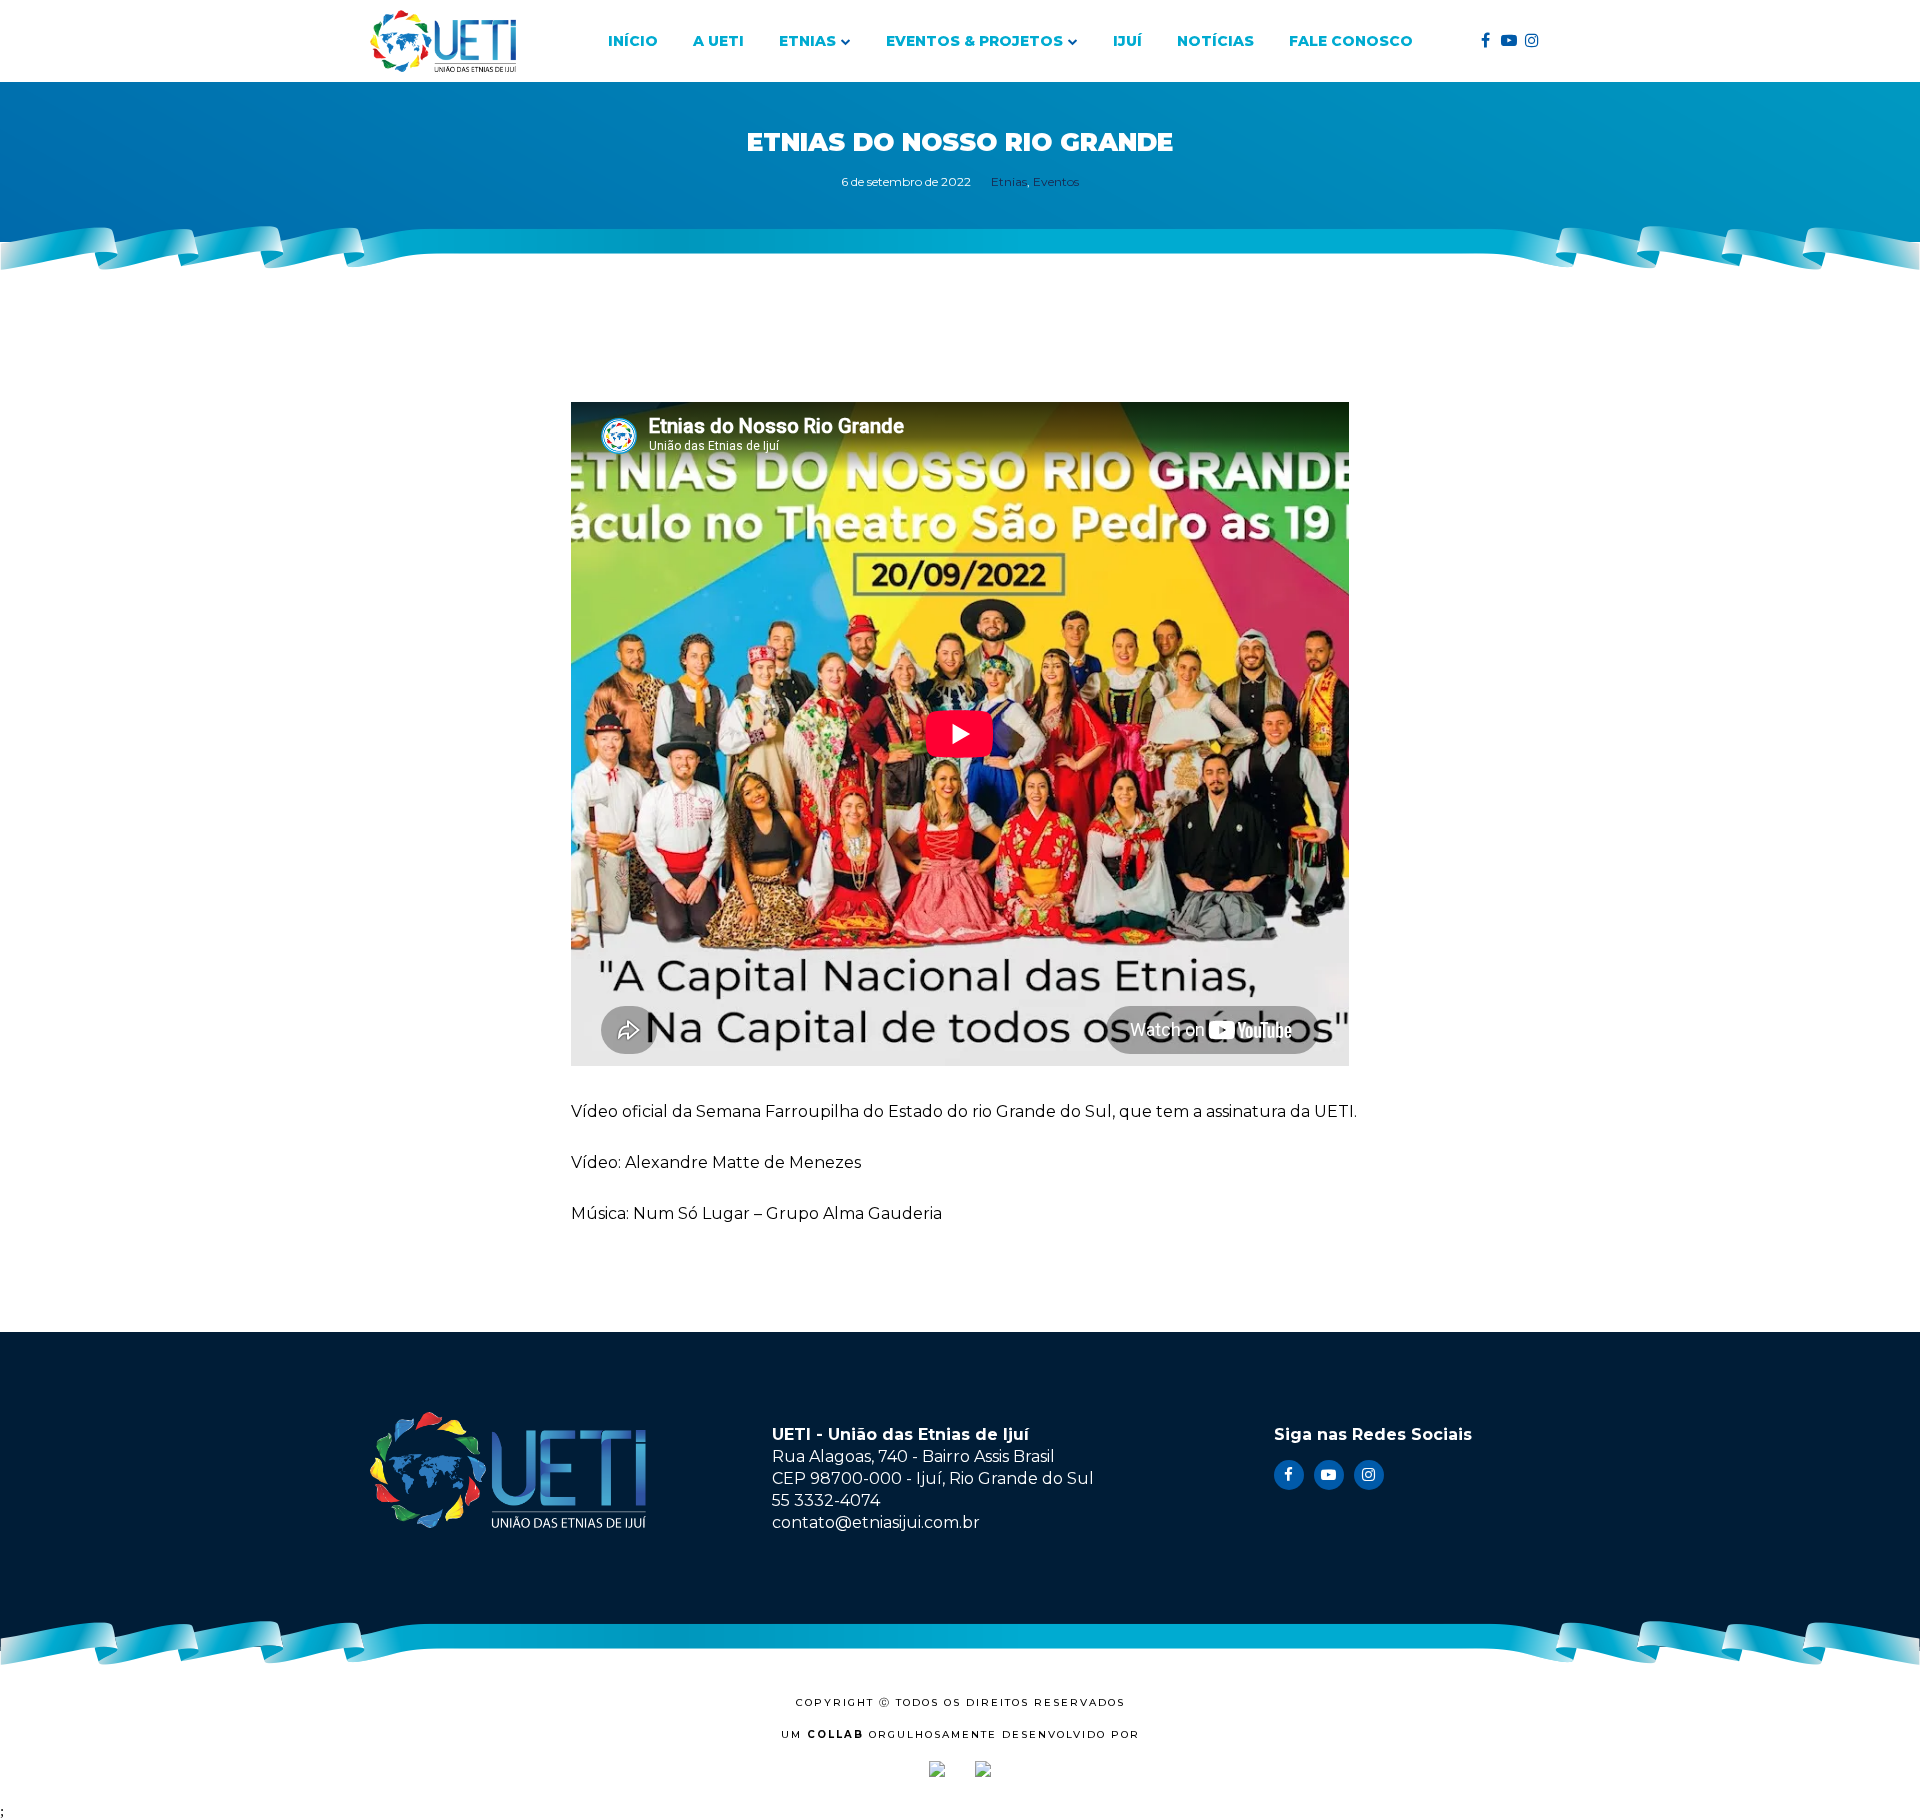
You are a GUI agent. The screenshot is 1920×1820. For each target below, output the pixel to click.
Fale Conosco (1351, 41)
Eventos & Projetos (974, 41)
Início (633, 41)
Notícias (1215, 41)
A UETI (718, 41)
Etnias (807, 41)
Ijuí (1127, 41)
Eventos (1056, 181)
